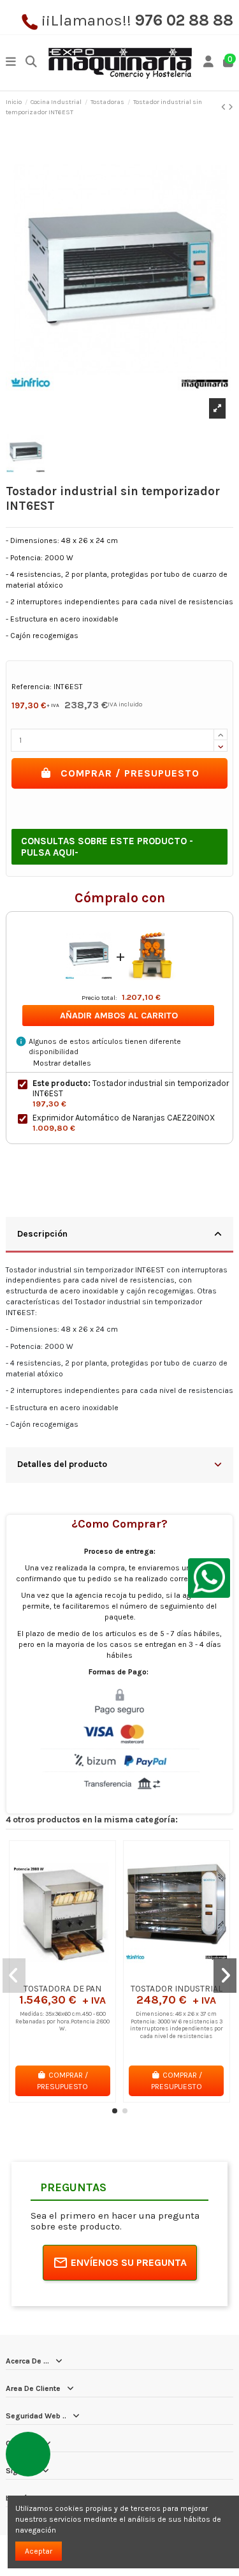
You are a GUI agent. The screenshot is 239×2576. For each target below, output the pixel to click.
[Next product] (231, 107)
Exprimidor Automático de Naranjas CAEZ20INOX (124, 1118)
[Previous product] (225, 107)
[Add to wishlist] (47, 1974)
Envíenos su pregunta (129, 2262)
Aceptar (39, 2551)
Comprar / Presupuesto (130, 773)
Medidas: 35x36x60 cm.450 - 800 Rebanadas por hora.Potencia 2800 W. (62, 2021)
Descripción (42, 1233)
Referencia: (32, 687)
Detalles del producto (62, 1464)
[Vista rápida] (78, 1974)
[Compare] (62, 1974)
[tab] (119, 1235)
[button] (115, 2111)
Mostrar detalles (62, 1063)
